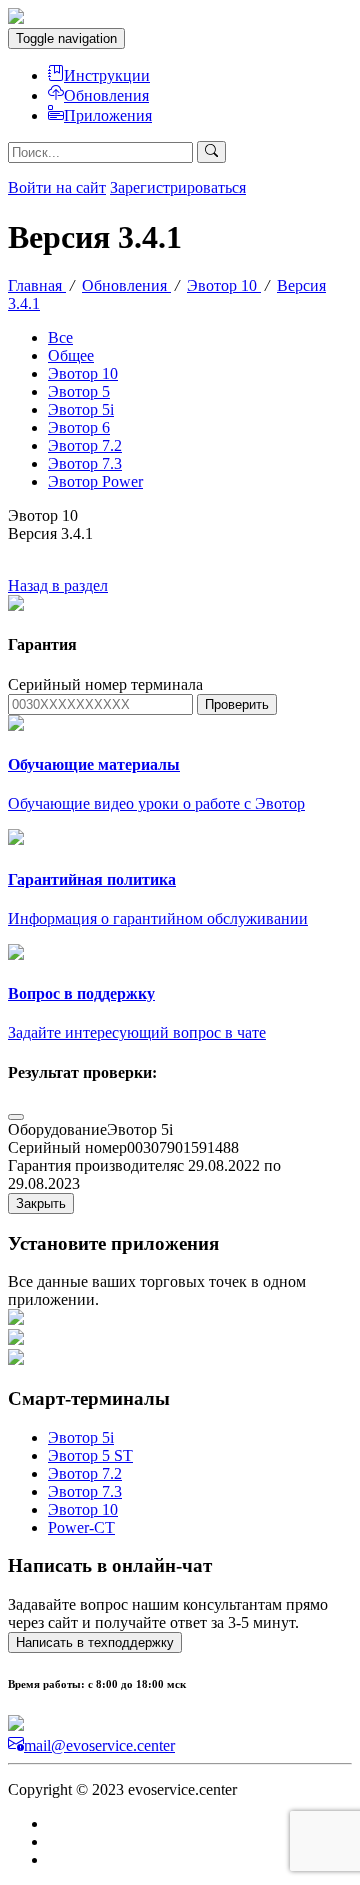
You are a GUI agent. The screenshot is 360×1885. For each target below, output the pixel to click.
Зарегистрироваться (178, 187)
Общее (71, 355)
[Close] (16, 1117)
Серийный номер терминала (105, 684)
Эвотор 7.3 (85, 463)
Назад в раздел (58, 585)
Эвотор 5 (79, 391)
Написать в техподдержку (95, 1642)
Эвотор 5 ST (90, 1455)
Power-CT (81, 1527)
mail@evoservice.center (99, 1745)
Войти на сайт (57, 187)
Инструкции (107, 75)
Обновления (106, 95)
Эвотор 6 (79, 427)
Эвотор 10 (83, 373)
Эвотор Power (95, 481)
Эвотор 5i (81, 409)
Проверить (237, 704)
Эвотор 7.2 (85, 445)
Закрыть (41, 1203)
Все (60, 337)
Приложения (108, 115)
